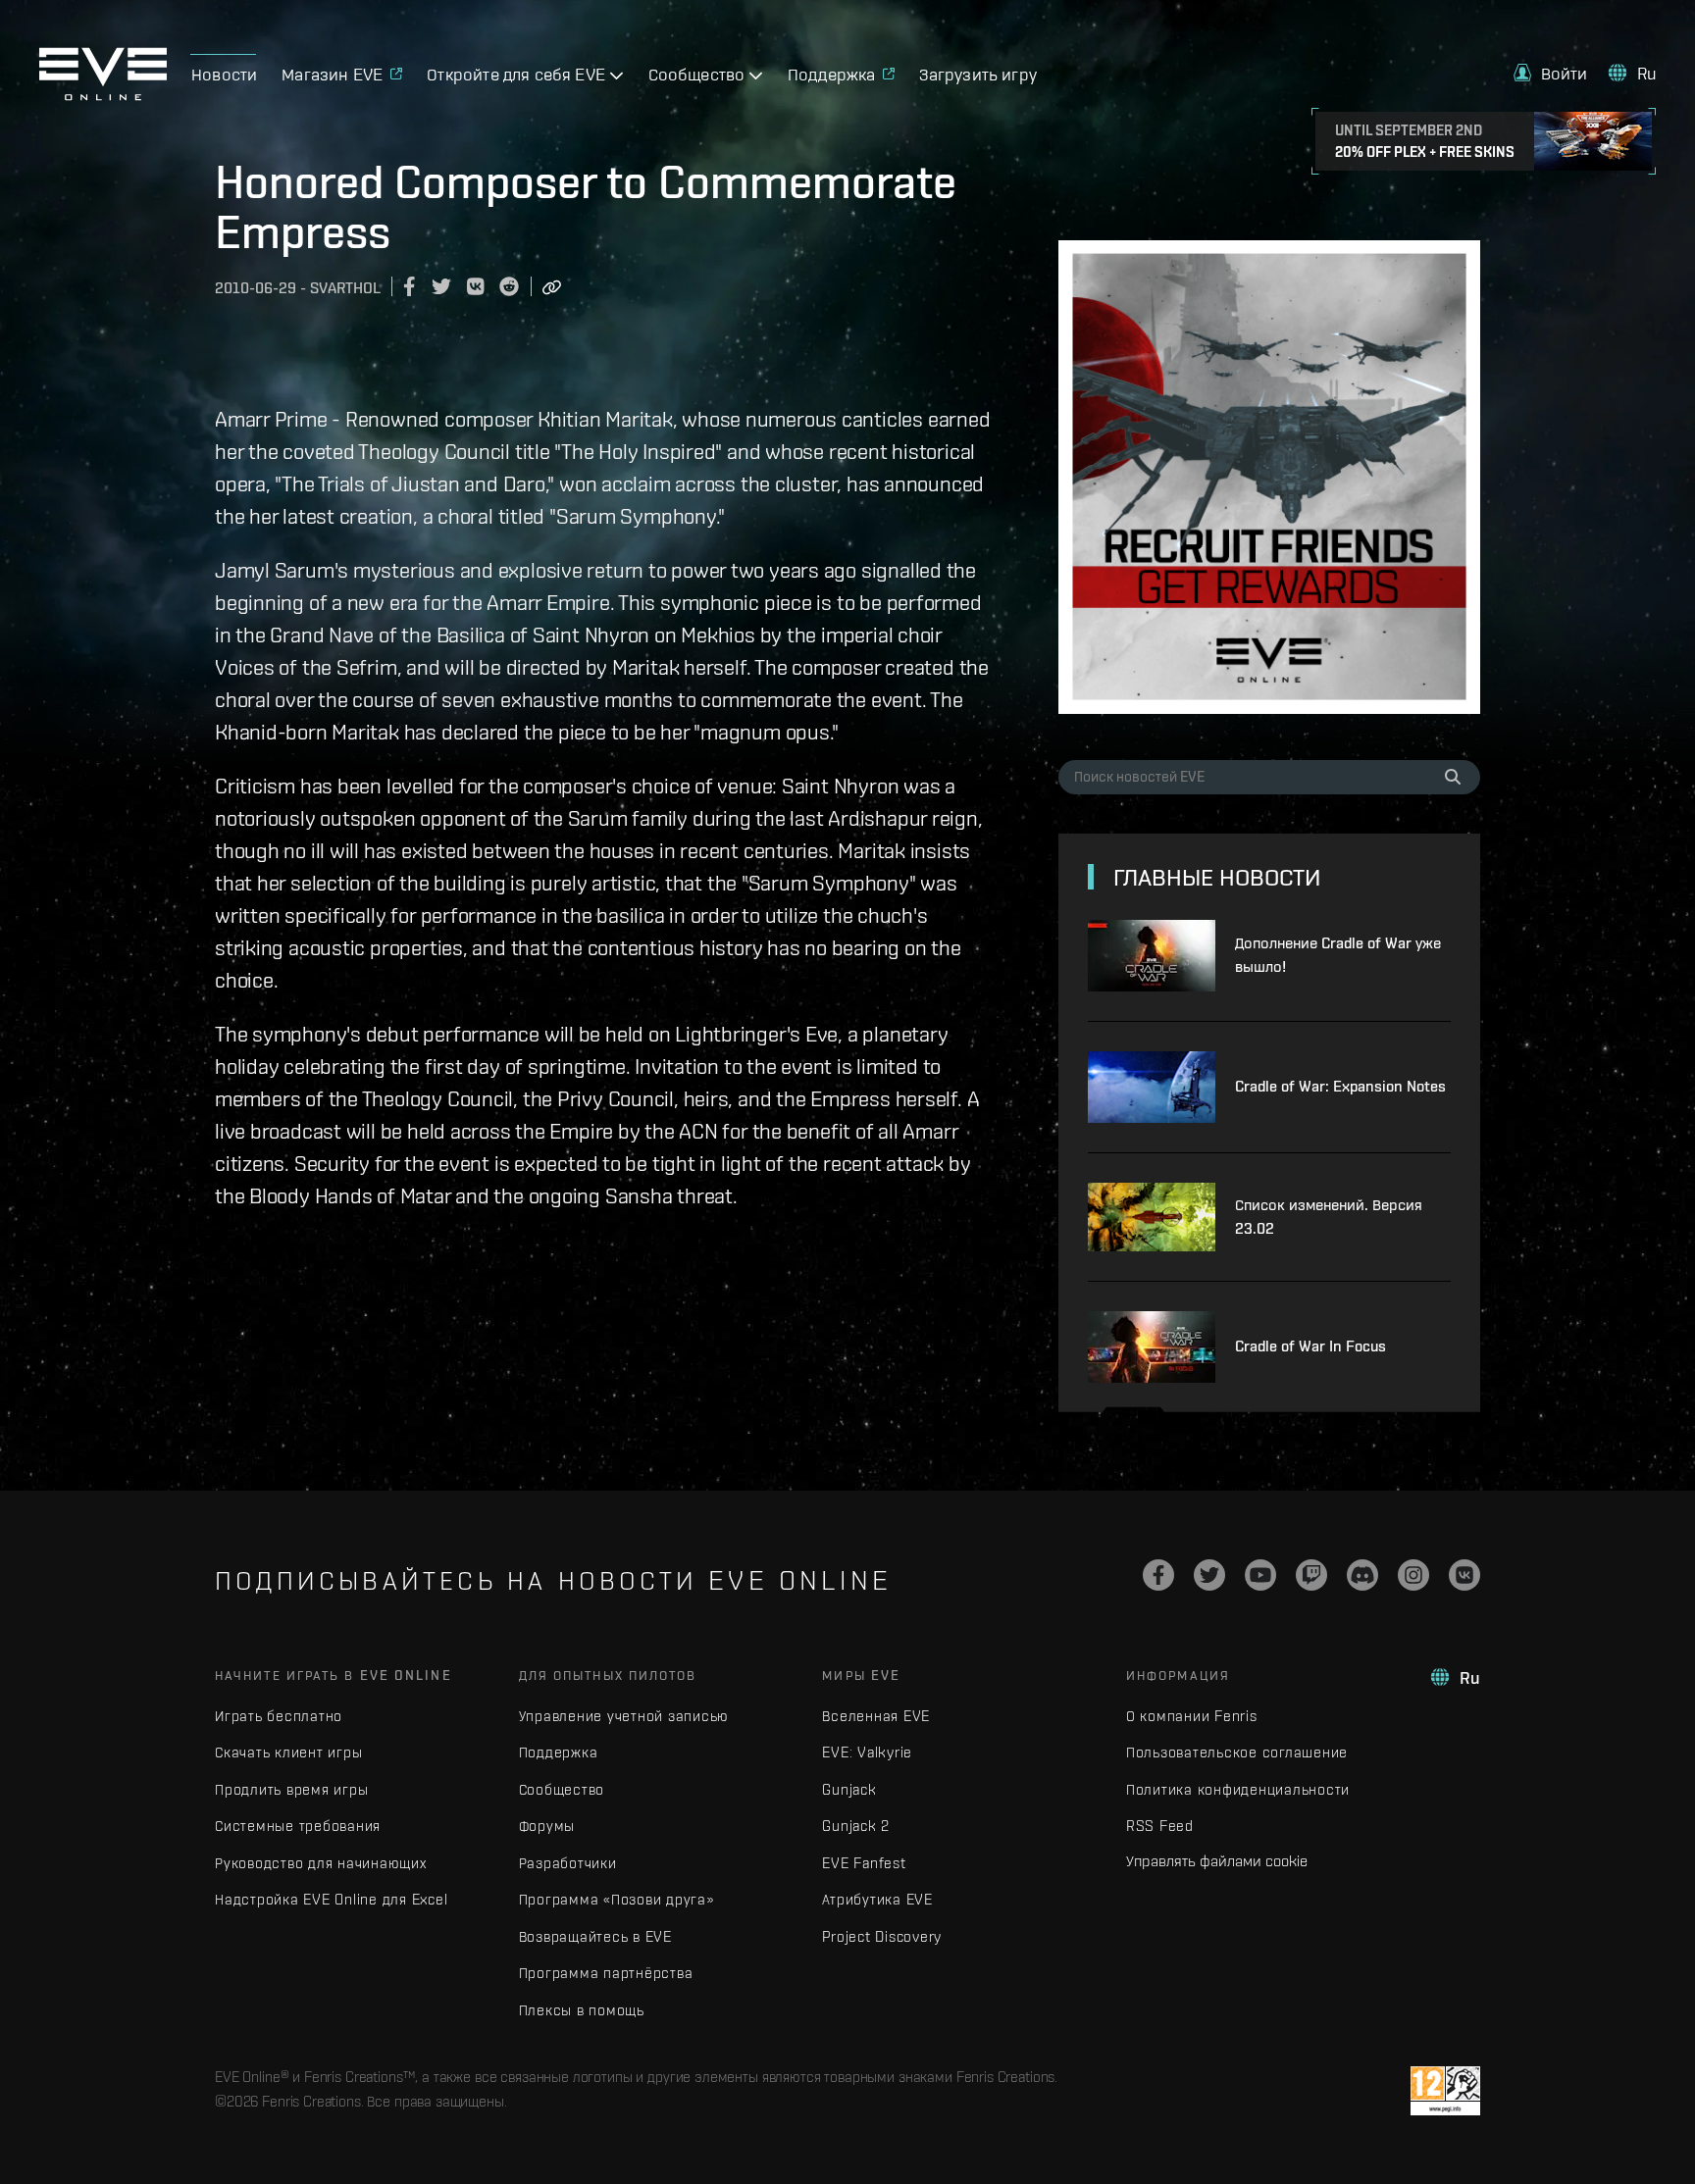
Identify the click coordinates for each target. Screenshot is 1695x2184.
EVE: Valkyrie (867, 1752)
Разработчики (568, 1863)
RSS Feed (1160, 1826)
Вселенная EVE (876, 1716)
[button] (1551, 73)
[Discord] (1362, 1575)
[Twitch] (1311, 1575)
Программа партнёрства (606, 1973)
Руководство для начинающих (321, 1863)
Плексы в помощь (582, 2010)
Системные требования (298, 1826)
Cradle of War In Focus (1310, 1346)
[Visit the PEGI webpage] (1445, 2091)
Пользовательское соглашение (1237, 1752)
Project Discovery (882, 1936)
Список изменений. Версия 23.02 (1329, 1217)
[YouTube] (1260, 1575)
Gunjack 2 (856, 1826)
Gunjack (849, 1789)
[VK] (1464, 1575)
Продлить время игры (291, 1789)
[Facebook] (1158, 1575)
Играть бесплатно (279, 1716)
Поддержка (559, 1752)
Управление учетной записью (624, 1716)
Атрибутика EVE (877, 1899)
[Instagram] (1413, 1575)
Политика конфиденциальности (1238, 1789)
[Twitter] (1209, 1575)
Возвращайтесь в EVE (595, 1936)
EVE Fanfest (864, 1863)
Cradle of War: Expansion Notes (1340, 1086)
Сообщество (562, 1789)
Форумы (547, 1826)
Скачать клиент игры (288, 1752)
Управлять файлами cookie (1217, 1860)
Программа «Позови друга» (616, 1899)
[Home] (103, 95)
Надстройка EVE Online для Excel (331, 1899)
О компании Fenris (1192, 1716)
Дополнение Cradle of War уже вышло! (1338, 955)
